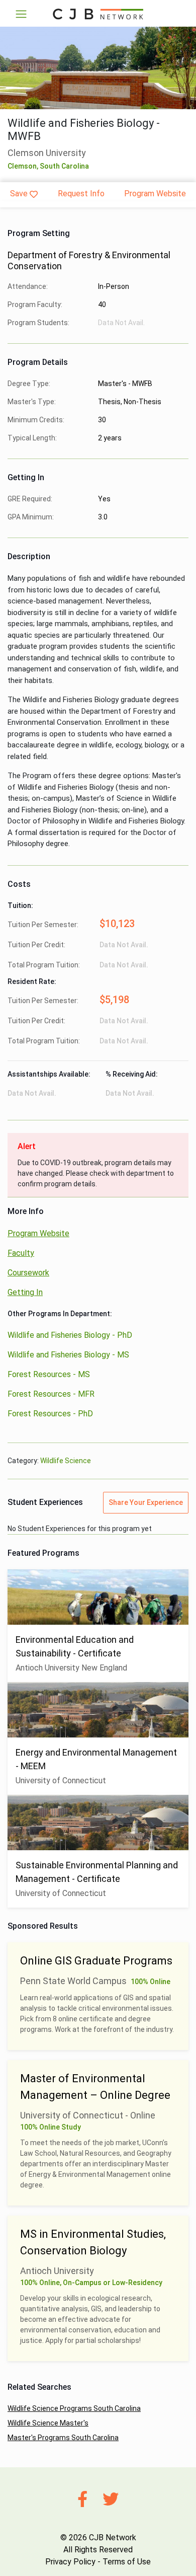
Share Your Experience (146, 1502)
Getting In (25, 1292)
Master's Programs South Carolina (63, 2438)
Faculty (21, 1253)
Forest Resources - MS (49, 1374)
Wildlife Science (66, 1461)
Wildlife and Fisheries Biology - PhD (70, 1335)
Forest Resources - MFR (51, 1394)
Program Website (155, 194)
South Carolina (64, 166)
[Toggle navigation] (21, 14)
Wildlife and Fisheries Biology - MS (68, 1355)
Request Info (81, 194)
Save (19, 194)
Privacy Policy (70, 2562)
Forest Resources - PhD (50, 1414)
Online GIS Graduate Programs (96, 1961)
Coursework (28, 1273)
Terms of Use (127, 2562)
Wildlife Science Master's (48, 2423)
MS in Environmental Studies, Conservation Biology (93, 2242)
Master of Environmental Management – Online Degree (95, 2087)
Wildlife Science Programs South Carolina (74, 2408)
